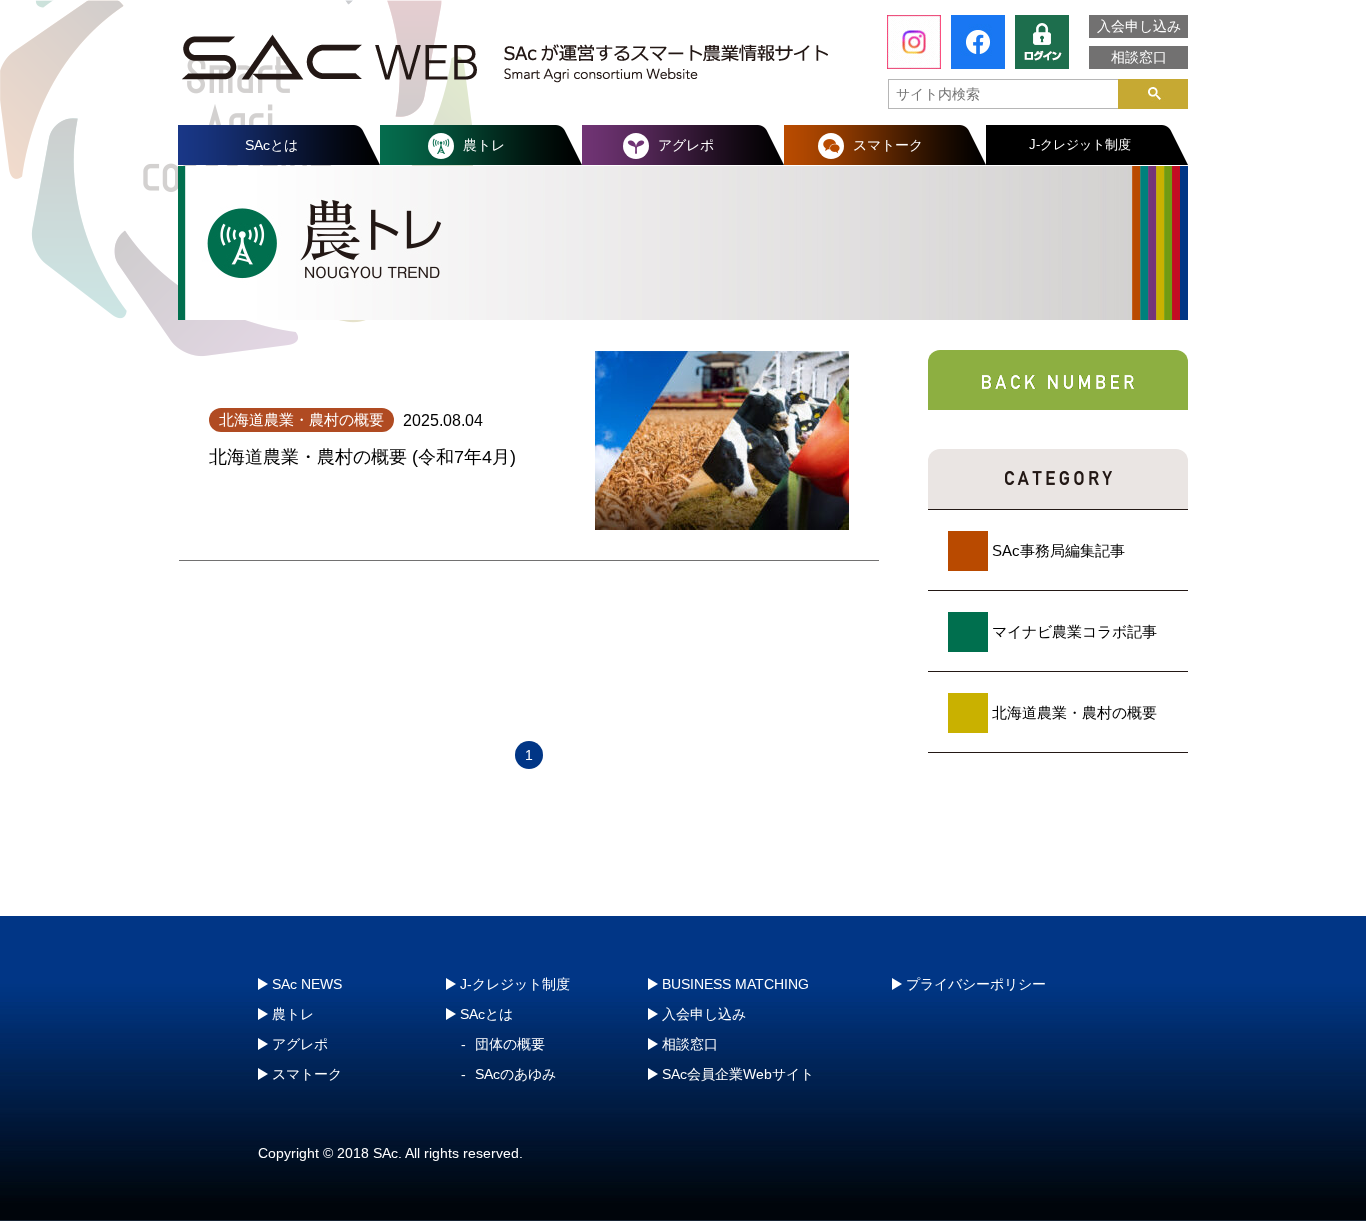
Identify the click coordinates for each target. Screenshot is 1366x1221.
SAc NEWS (307, 984)
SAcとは (271, 145)
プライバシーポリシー (976, 984)
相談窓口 (1139, 57)
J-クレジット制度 (1080, 144)
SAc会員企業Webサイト (738, 1074)
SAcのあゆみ (515, 1074)
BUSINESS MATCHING (735, 984)
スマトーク (888, 145)
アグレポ (686, 145)
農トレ (484, 145)
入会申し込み (1139, 26)
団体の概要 (510, 1044)
